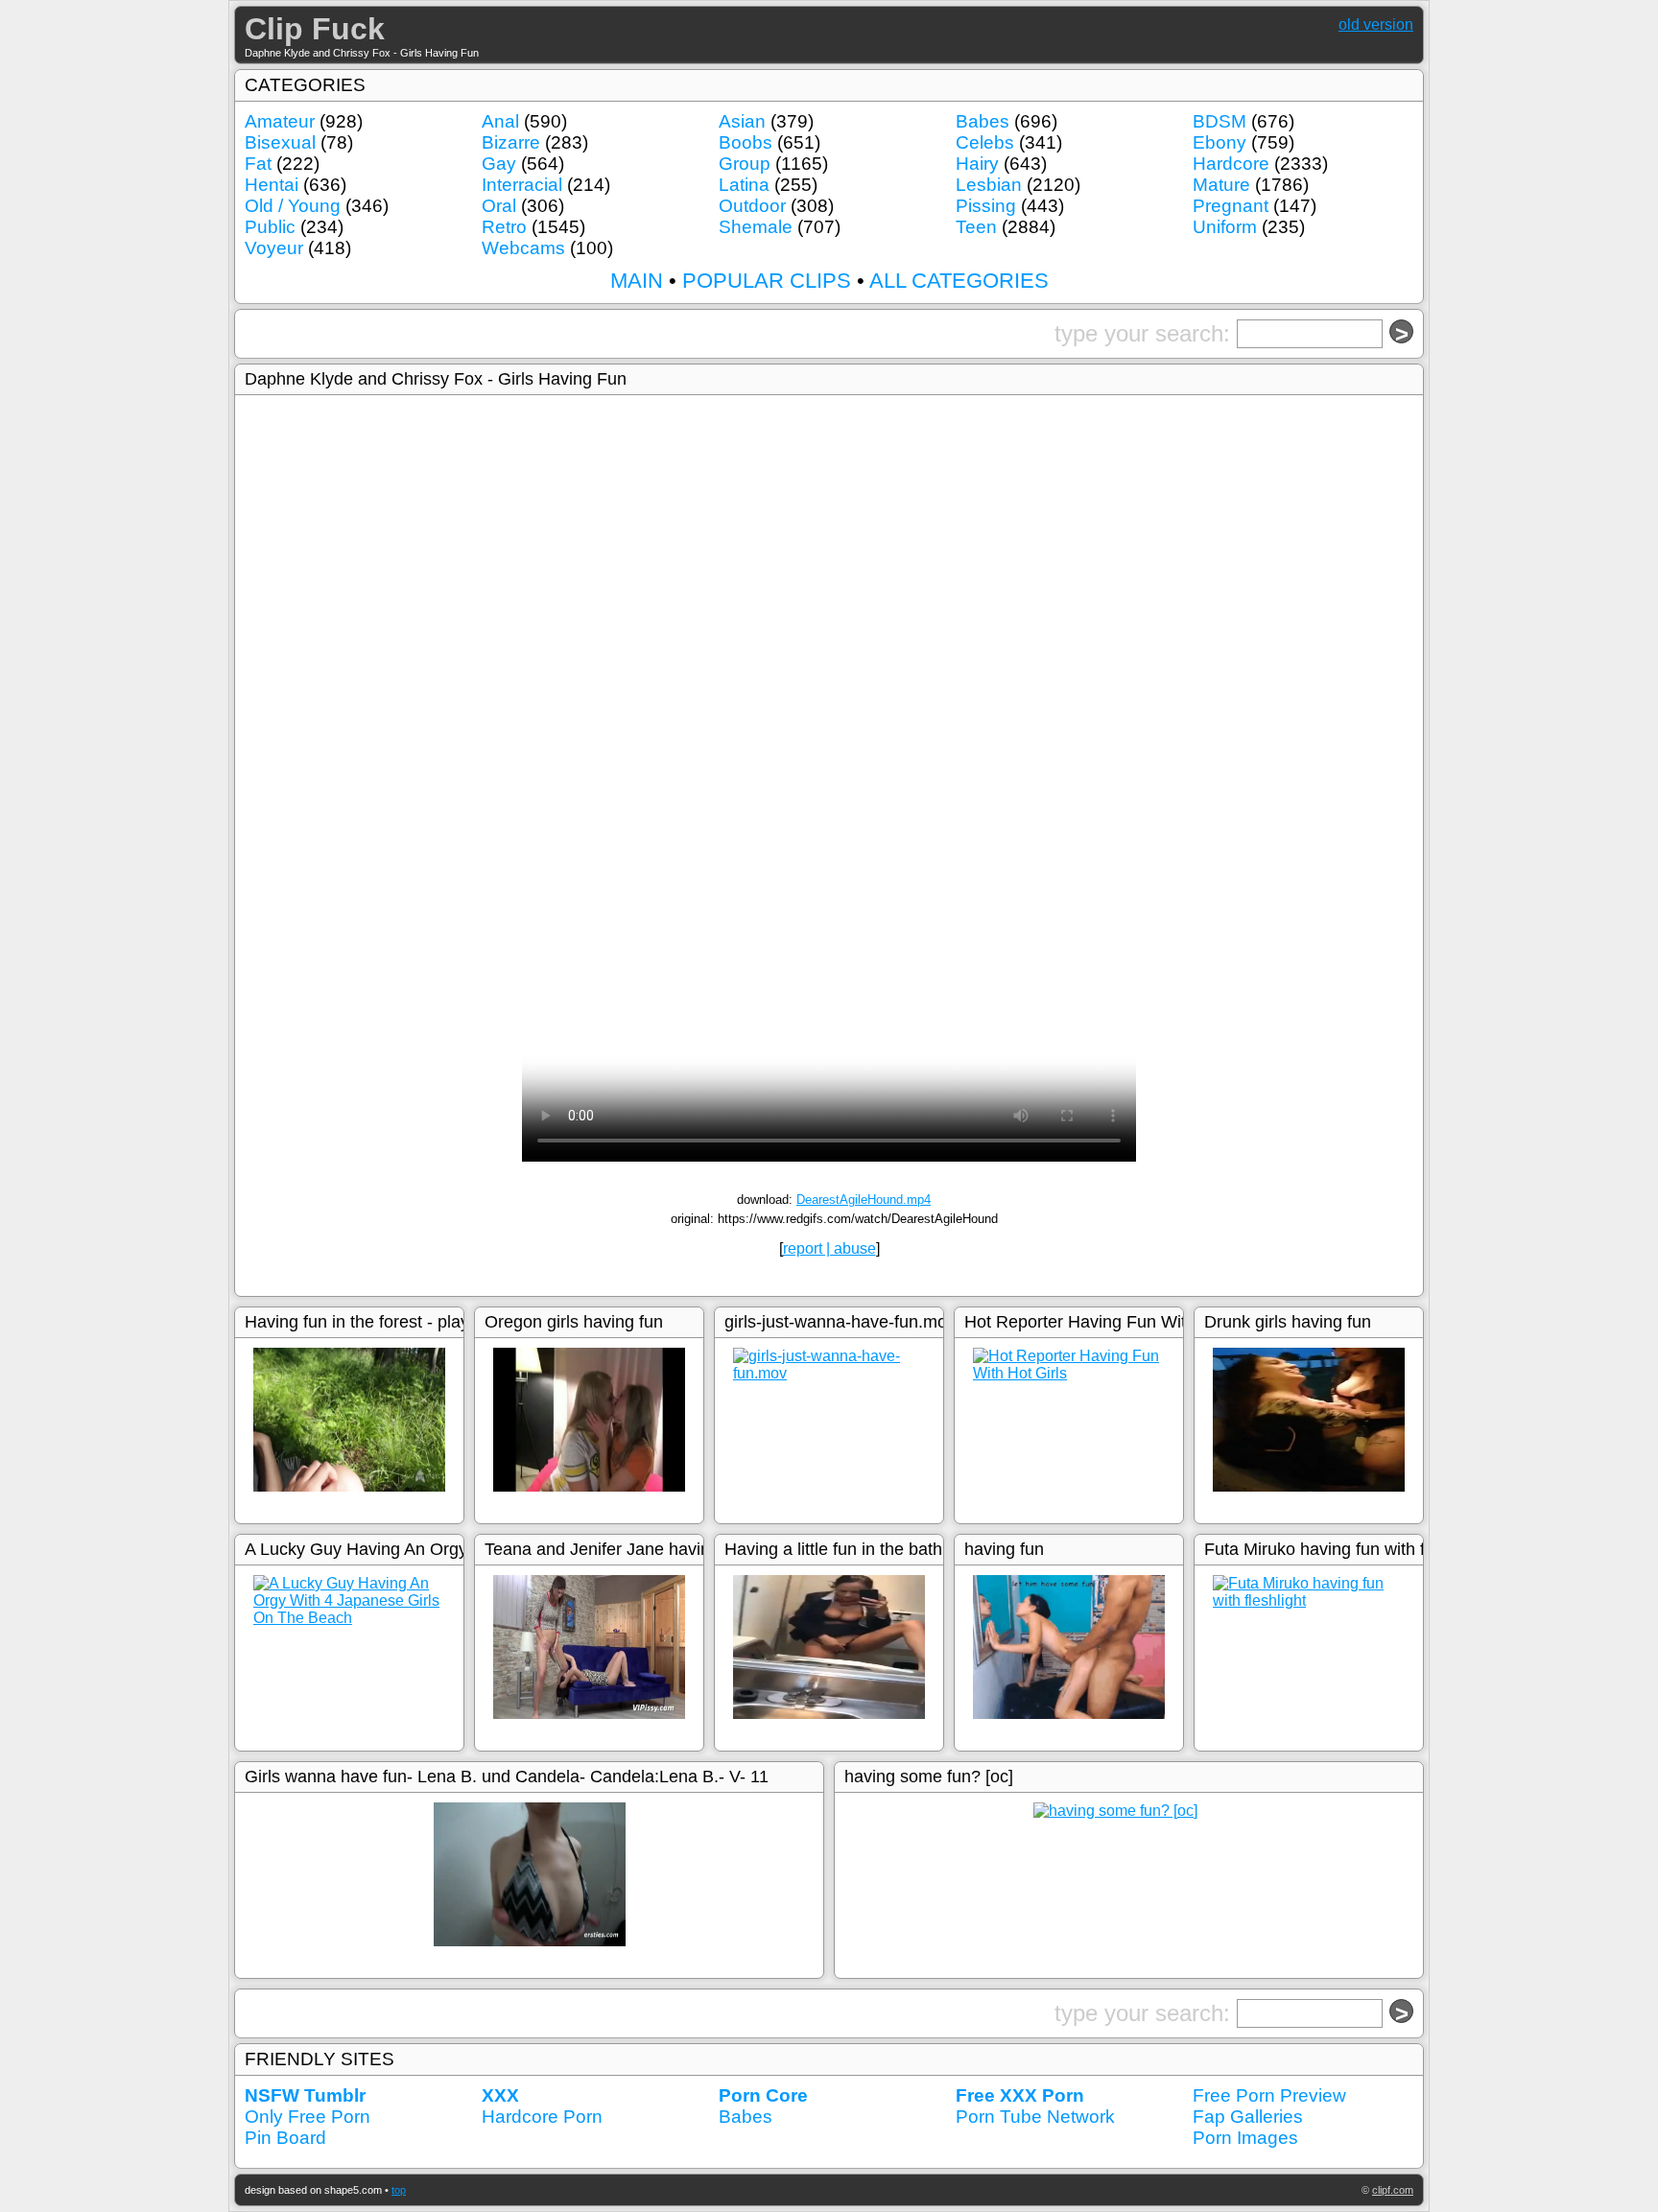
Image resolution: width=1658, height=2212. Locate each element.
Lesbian (989, 185)
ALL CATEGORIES (959, 281)
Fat (258, 164)
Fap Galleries (1248, 2117)
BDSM (1220, 121)
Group (745, 164)
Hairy (977, 164)
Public (270, 227)
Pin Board (285, 2138)
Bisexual (280, 142)
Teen (976, 227)
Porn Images (1245, 2138)
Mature (1221, 185)
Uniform (1225, 227)
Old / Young (293, 206)
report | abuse (829, 1248)
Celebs (985, 142)
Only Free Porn (308, 2117)
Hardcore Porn (542, 2117)
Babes (983, 121)
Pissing (986, 206)
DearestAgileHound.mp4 (864, 1200)
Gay (499, 164)
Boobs (746, 142)
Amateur (280, 121)
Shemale (756, 227)
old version (1376, 24)
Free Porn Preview (1269, 2095)
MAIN (637, 281)
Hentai (272, 185)
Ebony (1220, 142)
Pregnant (1231, 206)
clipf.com (1393, 2190)
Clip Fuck (315, 29)
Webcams (523, 248)
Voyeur (274, 248)
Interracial (522, 185)
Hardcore (1231, 164)
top (399, 2190)
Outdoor (752, 206)
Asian (742, 121)
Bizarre (511, 142)
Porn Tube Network (1035, 2117)
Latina (744, 185)
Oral (499, 206)
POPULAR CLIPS (767, 281)
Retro (504, 227)
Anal (500, 121)
